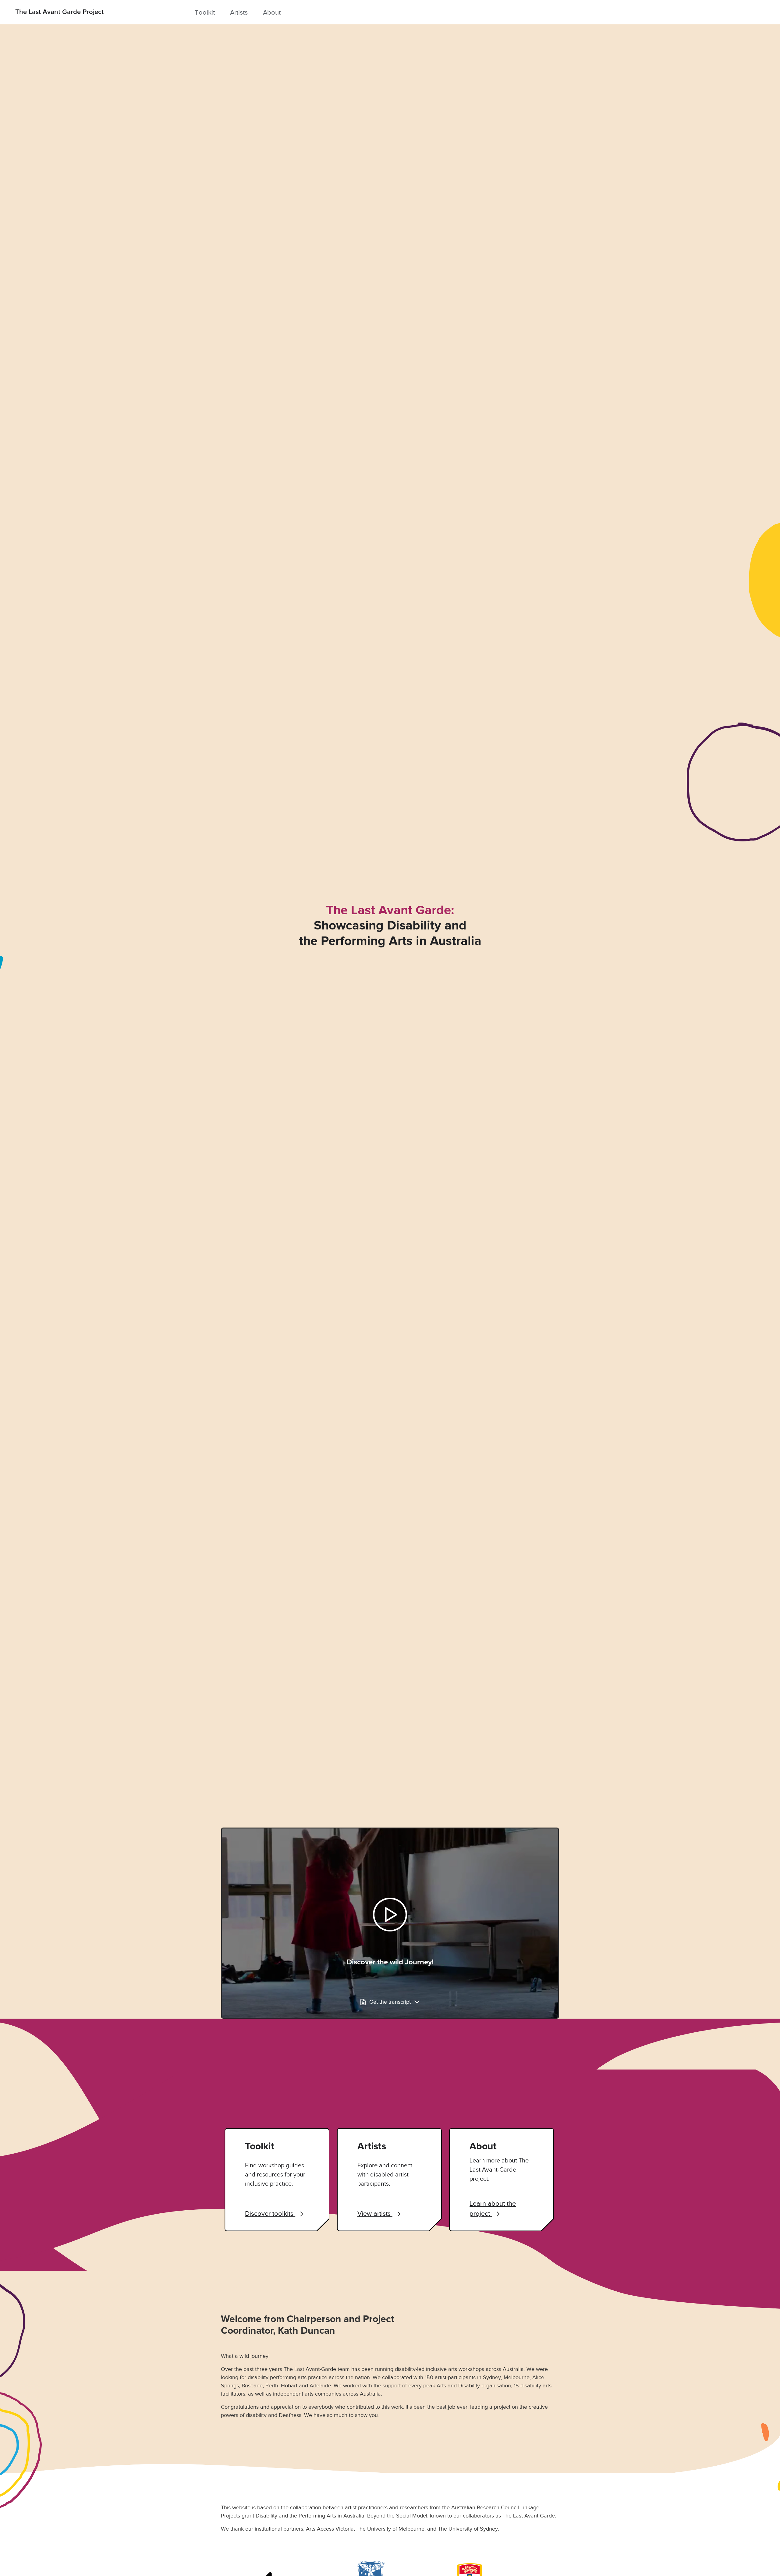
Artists (239, 12)
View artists (375, 2214)
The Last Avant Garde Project (59, 12)
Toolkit (205, 12)
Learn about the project (493, 2208)
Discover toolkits (270, 2214)
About (272, 12)
